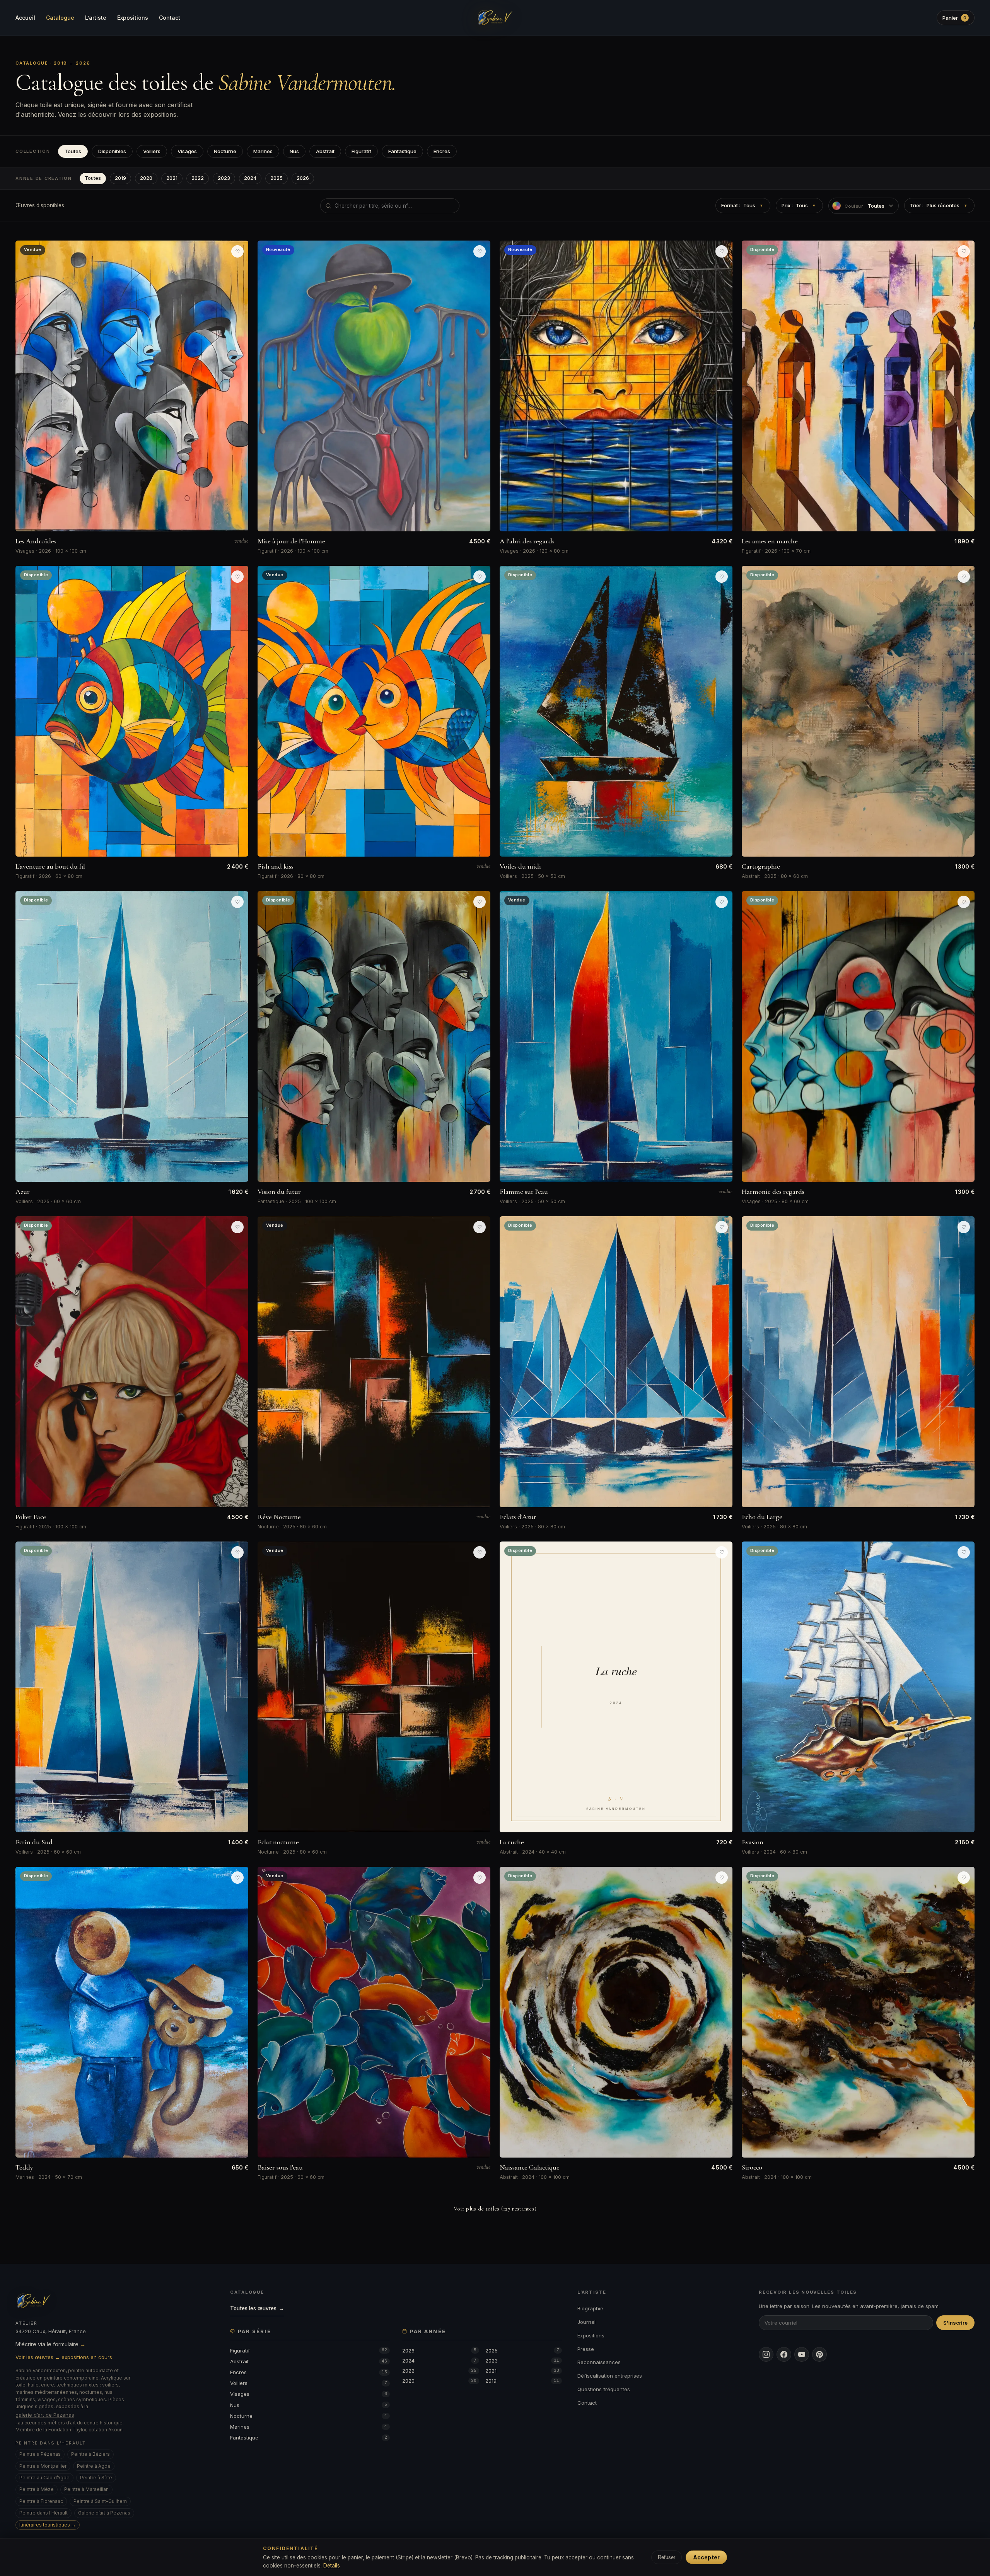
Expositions (133, 18)
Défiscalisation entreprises (610, 2376)
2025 (277, 178)
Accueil (25, 18)
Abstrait (325, 151)
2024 (250, 178)
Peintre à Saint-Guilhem (100, 2501)
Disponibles (112, 151)
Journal (586, 2322)
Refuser (667, 2557)
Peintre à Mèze (37, 2489)
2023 (224, 178)
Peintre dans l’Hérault (44, 2513)
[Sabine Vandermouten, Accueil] (495, 18)
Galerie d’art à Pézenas (104, 2513)
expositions (160, 114)
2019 (120, 178)
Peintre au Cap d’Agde (44, 2478)
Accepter (706, 2557)
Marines (263, 151)
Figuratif (361, 151)
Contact (170, 18)
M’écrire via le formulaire (50, 2344)
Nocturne (225, 151)
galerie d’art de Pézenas (45, 2415)
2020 (146, 178)
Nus (294, 151)
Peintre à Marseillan (86, 2489)
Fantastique (402, 151)
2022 (198, 178)
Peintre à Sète (96, 2478)
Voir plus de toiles (495, 2209)
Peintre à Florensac (41, 2501)
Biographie (590, 2308)
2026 (303, 178)
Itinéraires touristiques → (48, 2525)
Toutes (73, 151)
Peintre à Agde (94, 2466)
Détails (332, 2566)
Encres (442, 151)
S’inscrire (955, 2323)
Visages (187, 151)
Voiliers (152, 151)
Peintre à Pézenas (40, 2454)
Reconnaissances (599, 2362)
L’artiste (96, 18)
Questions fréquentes (604, 2389)
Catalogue (60, 18)
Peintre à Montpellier (43, 2466)
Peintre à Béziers (90, 2454)
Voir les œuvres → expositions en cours (64, 2357)
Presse (586, 2349)
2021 (172, 178)
